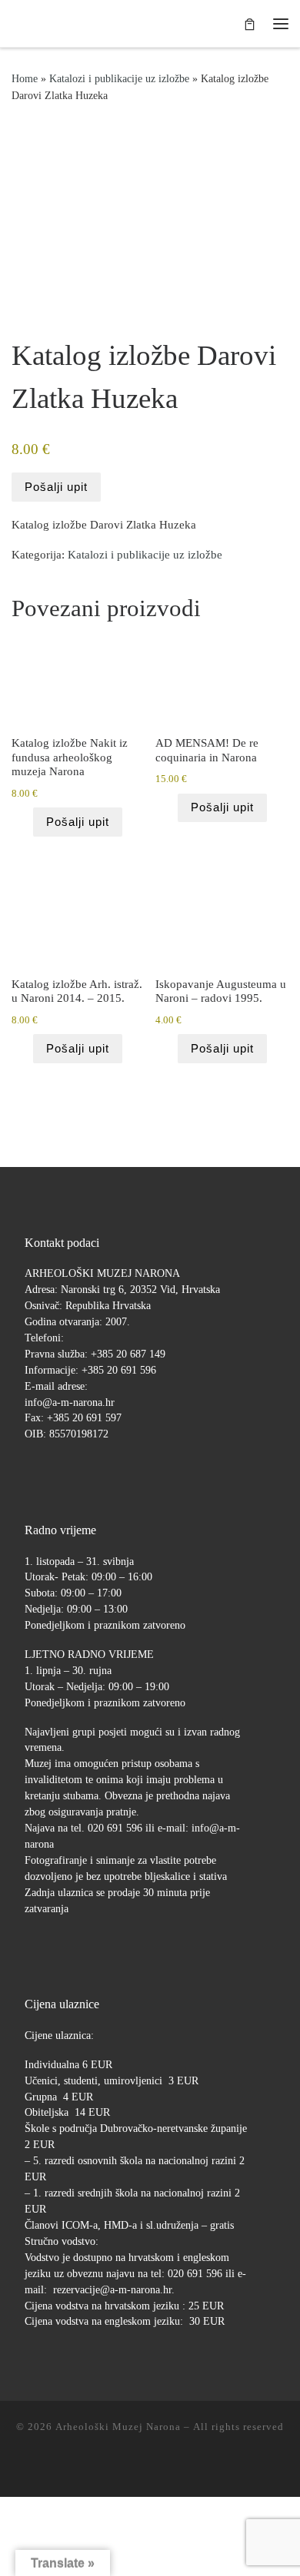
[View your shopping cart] (250, 23)
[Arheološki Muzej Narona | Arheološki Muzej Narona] (16, 23)
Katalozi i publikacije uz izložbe (119, 78)
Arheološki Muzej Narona (118, 2427)
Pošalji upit (56, 487)
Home (25, 78)
